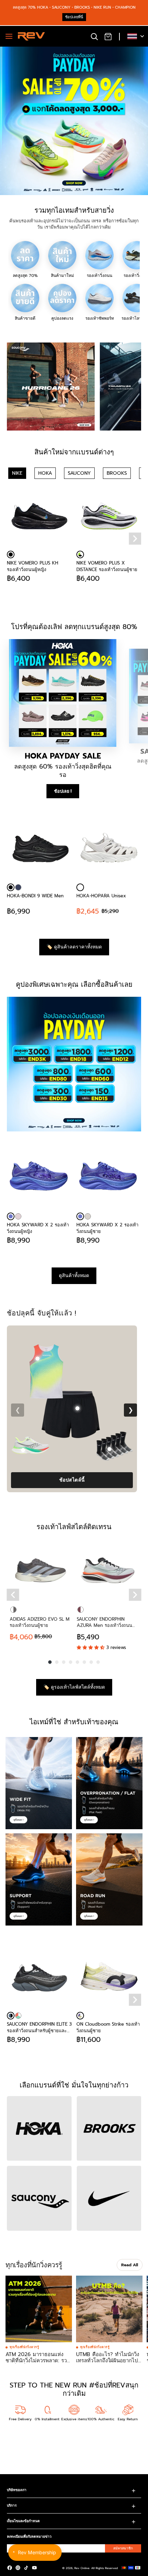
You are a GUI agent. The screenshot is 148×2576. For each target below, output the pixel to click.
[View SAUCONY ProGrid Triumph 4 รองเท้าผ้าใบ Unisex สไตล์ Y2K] (23, 1450)
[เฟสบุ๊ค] (10, 2568)
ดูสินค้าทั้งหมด (74, 1276)
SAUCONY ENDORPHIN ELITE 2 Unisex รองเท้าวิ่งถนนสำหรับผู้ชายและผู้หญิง (107, 1228)
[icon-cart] (108, 36)
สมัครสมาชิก (123, 2548)
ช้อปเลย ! (63, 791)
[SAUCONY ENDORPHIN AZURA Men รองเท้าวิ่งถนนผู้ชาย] (108, 1570)
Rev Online (82, 2568)
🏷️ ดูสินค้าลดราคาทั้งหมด (74, 947)
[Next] (135, 1595)
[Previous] (13, 1595)
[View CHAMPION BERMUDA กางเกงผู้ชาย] (78, 1408)
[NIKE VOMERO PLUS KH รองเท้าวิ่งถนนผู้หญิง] (39, 516)
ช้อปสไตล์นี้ (72, 1480)
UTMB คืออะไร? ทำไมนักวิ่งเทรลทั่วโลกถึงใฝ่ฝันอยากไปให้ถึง (108, 2361)
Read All (130, 2265)
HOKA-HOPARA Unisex (101, 896)
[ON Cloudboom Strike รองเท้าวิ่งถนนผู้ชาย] (39, 1178)
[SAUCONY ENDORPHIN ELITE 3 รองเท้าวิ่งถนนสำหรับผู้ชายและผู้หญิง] (39, 1977)
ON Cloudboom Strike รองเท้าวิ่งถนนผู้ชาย (39, 1228)
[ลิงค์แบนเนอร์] (74, 1064)
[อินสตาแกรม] (18, 2568)
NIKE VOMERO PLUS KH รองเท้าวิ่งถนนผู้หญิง (33, 566)
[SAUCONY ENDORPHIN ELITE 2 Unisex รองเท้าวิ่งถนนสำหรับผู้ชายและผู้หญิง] (109, 1178)
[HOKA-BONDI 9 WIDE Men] (39, 849)
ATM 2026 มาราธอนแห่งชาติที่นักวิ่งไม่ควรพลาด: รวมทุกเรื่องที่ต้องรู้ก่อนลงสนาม (38, 2361)
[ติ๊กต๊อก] (26, 2568)
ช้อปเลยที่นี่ (74, 17)
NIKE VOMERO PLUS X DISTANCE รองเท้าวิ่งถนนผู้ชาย (107, 566)
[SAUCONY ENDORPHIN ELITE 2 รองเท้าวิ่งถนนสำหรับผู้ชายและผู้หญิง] (88, 1216)
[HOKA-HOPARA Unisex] (109, 849)
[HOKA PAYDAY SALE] (63, 693)
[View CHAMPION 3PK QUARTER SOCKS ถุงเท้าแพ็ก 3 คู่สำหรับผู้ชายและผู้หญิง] (109, 1449)
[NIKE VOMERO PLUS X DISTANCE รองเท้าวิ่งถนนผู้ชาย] (109, 516)
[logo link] (51, 387)
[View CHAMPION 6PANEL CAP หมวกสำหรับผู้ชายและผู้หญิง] (112, 1361)
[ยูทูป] (34, 2568)
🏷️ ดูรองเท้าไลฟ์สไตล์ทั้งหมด (74, 1687)
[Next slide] (135, 538)
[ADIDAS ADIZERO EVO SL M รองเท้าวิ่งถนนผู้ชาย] (40, 1570)
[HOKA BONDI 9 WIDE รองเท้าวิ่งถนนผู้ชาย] (18, 887)
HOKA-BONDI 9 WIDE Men (35, 896)
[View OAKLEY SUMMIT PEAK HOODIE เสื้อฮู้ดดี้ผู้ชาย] (38, 1359)
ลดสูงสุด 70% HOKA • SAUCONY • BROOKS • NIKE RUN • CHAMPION (74, 7)
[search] (94, 36)
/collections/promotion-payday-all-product (45, 50)
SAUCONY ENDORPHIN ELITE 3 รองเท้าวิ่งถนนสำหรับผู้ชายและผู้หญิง (39, 2027)
